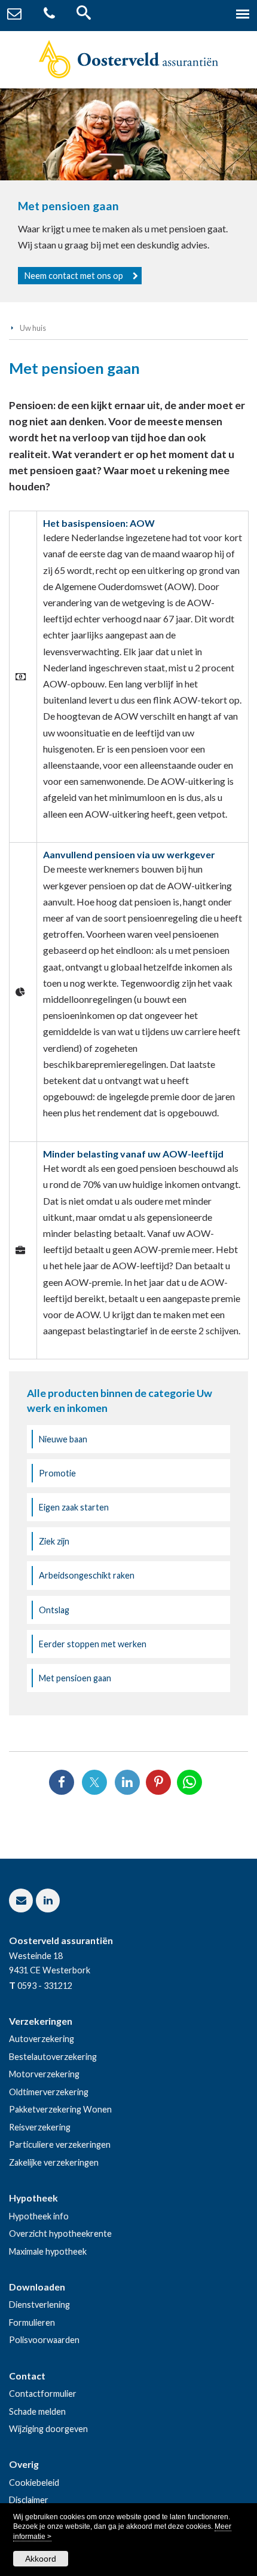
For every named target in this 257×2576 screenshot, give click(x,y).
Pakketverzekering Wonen (60, 2109)
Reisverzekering (40, 2127)
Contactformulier (43, 2394)
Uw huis (33, 328)
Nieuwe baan (63, 1439)
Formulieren (32, 2322)
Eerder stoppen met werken (93, 1644)
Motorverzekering (44, 2074)
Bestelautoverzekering (53, 2057)
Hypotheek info (39, 2216)
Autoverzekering (42, 2039)
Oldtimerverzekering (49, 2092)
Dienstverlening (39, 2305)
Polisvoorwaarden (44, 2340)
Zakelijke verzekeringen (54, 2162)
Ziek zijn (54, 1541)
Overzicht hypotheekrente (60, 2233)
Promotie (57, 1473)
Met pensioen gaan (75, 1678)
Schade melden (37, 2411)
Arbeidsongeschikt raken (87, 1575)
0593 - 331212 (45, 1986)
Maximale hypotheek (48, 2251)
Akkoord (41, 2559)
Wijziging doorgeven (48, 2429)
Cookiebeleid (34, 2483)
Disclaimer (29, 2500)
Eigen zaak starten (74, 1507)
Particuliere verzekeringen (60, 2144)
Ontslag (54, 1610)
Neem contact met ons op (74, 276)
